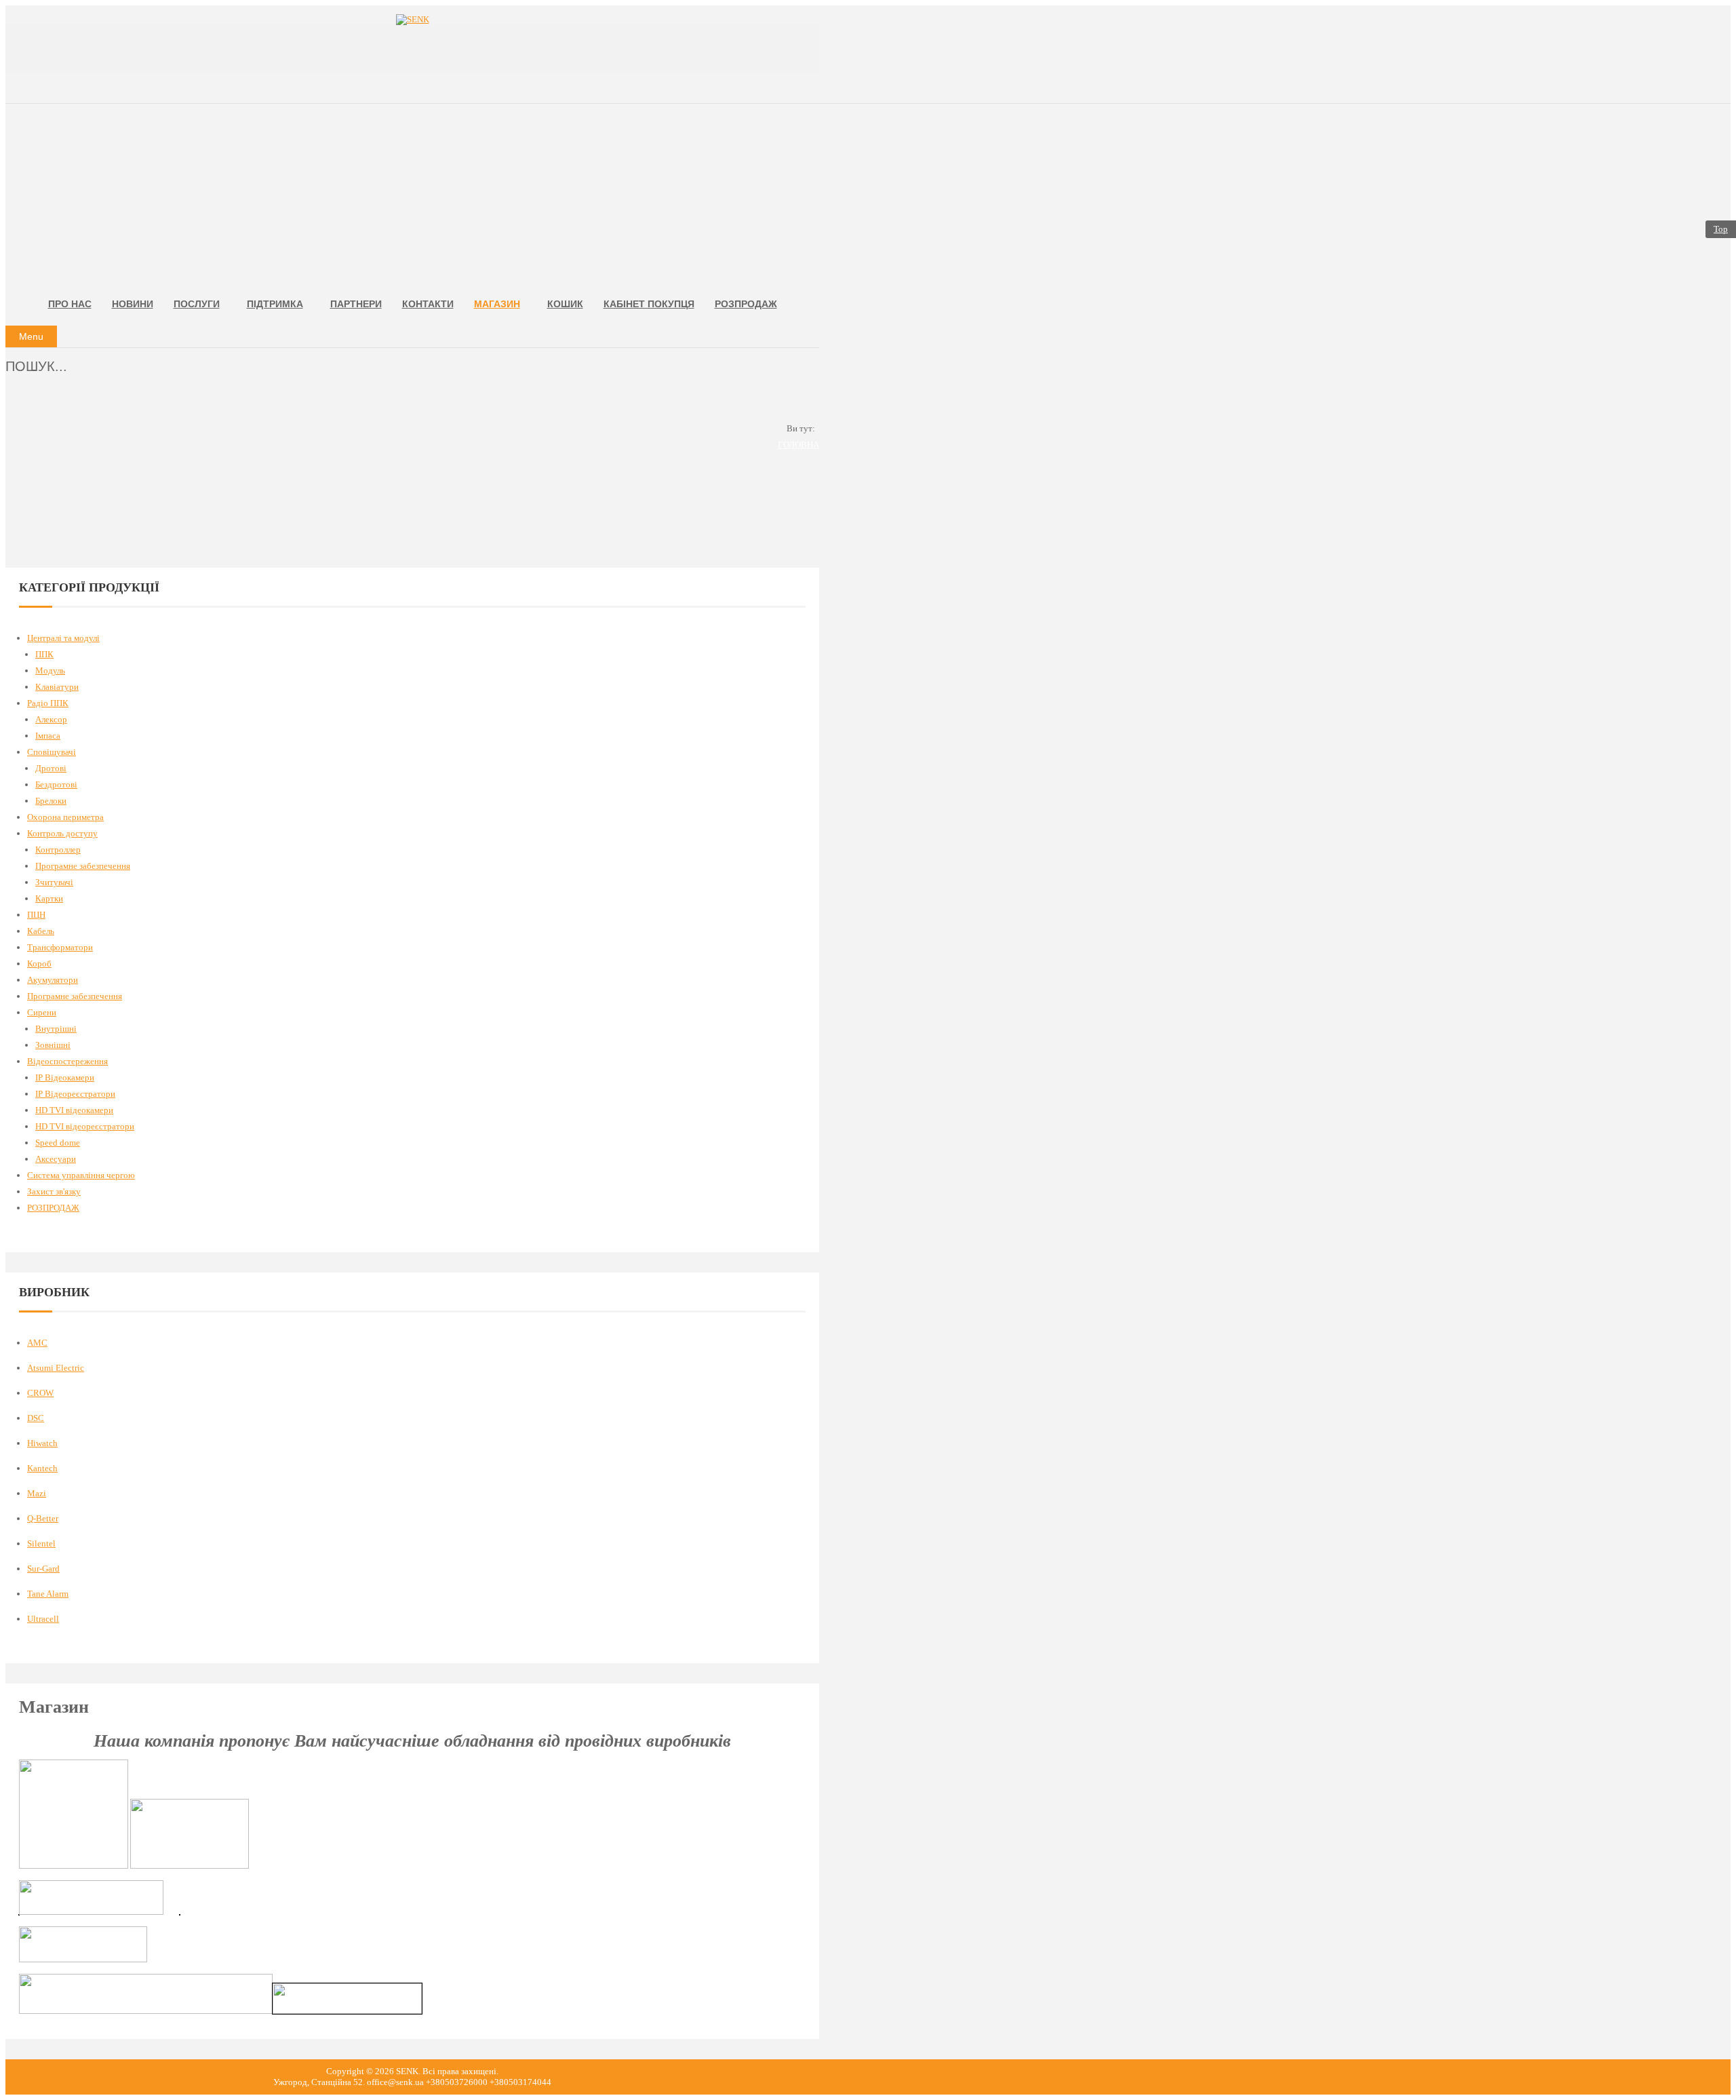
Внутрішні (56, 1029)
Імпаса (48, 736)
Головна (798, 445)
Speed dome (58, 1143)
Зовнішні (53, 1045)
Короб (39, 964)
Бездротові (56, 784)
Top (1721, 229)
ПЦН (36, 915)
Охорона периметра (65, 817)
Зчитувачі (54, 882)
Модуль (50, 670)
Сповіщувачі (52, 752)
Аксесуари (56, 1159)
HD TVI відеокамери (74, 1110)
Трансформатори (60, 947)
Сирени (42, 1012)
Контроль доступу (62, 833)
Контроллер (58, 850)
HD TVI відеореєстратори (85, 1126)
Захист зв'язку (54, 1191)
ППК (44, 654)
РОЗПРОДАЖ (53, 1208)
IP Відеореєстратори (75, 1094)
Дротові (51, 768)
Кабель (41, 931)
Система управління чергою (81, 1175)
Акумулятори (53, 980)
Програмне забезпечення (83, 866)
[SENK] (412, 20)
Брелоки (51, 801)
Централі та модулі (63, 638)
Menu (31, 336)
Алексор (51, 719)
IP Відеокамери (65, 1077)
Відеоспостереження (67, 1061)
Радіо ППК (48, 703)
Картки (49, 898)
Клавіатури (57, 687)
